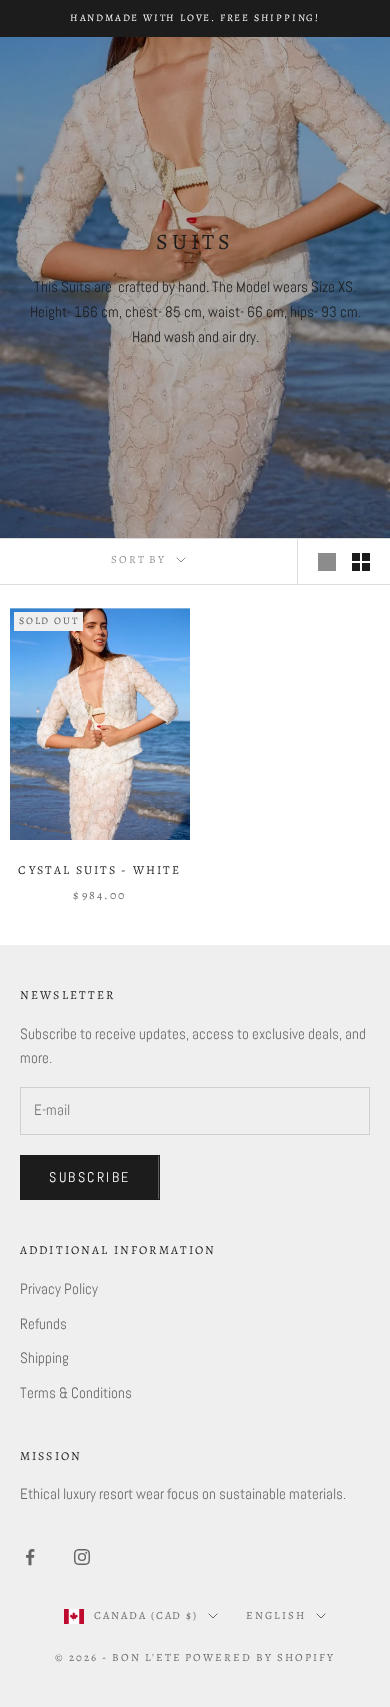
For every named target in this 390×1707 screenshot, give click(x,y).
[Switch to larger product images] (327, 562)
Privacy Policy (59, 1288)
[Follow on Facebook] (30, 1557)
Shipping (44, 1357)
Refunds (43, 1323)
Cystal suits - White (99, 870)
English (276, 1615)
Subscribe (90, 1177)
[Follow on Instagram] (82, 1557)
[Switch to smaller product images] (361, 562)
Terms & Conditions (76, 1392)
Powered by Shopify (260, 1657)
